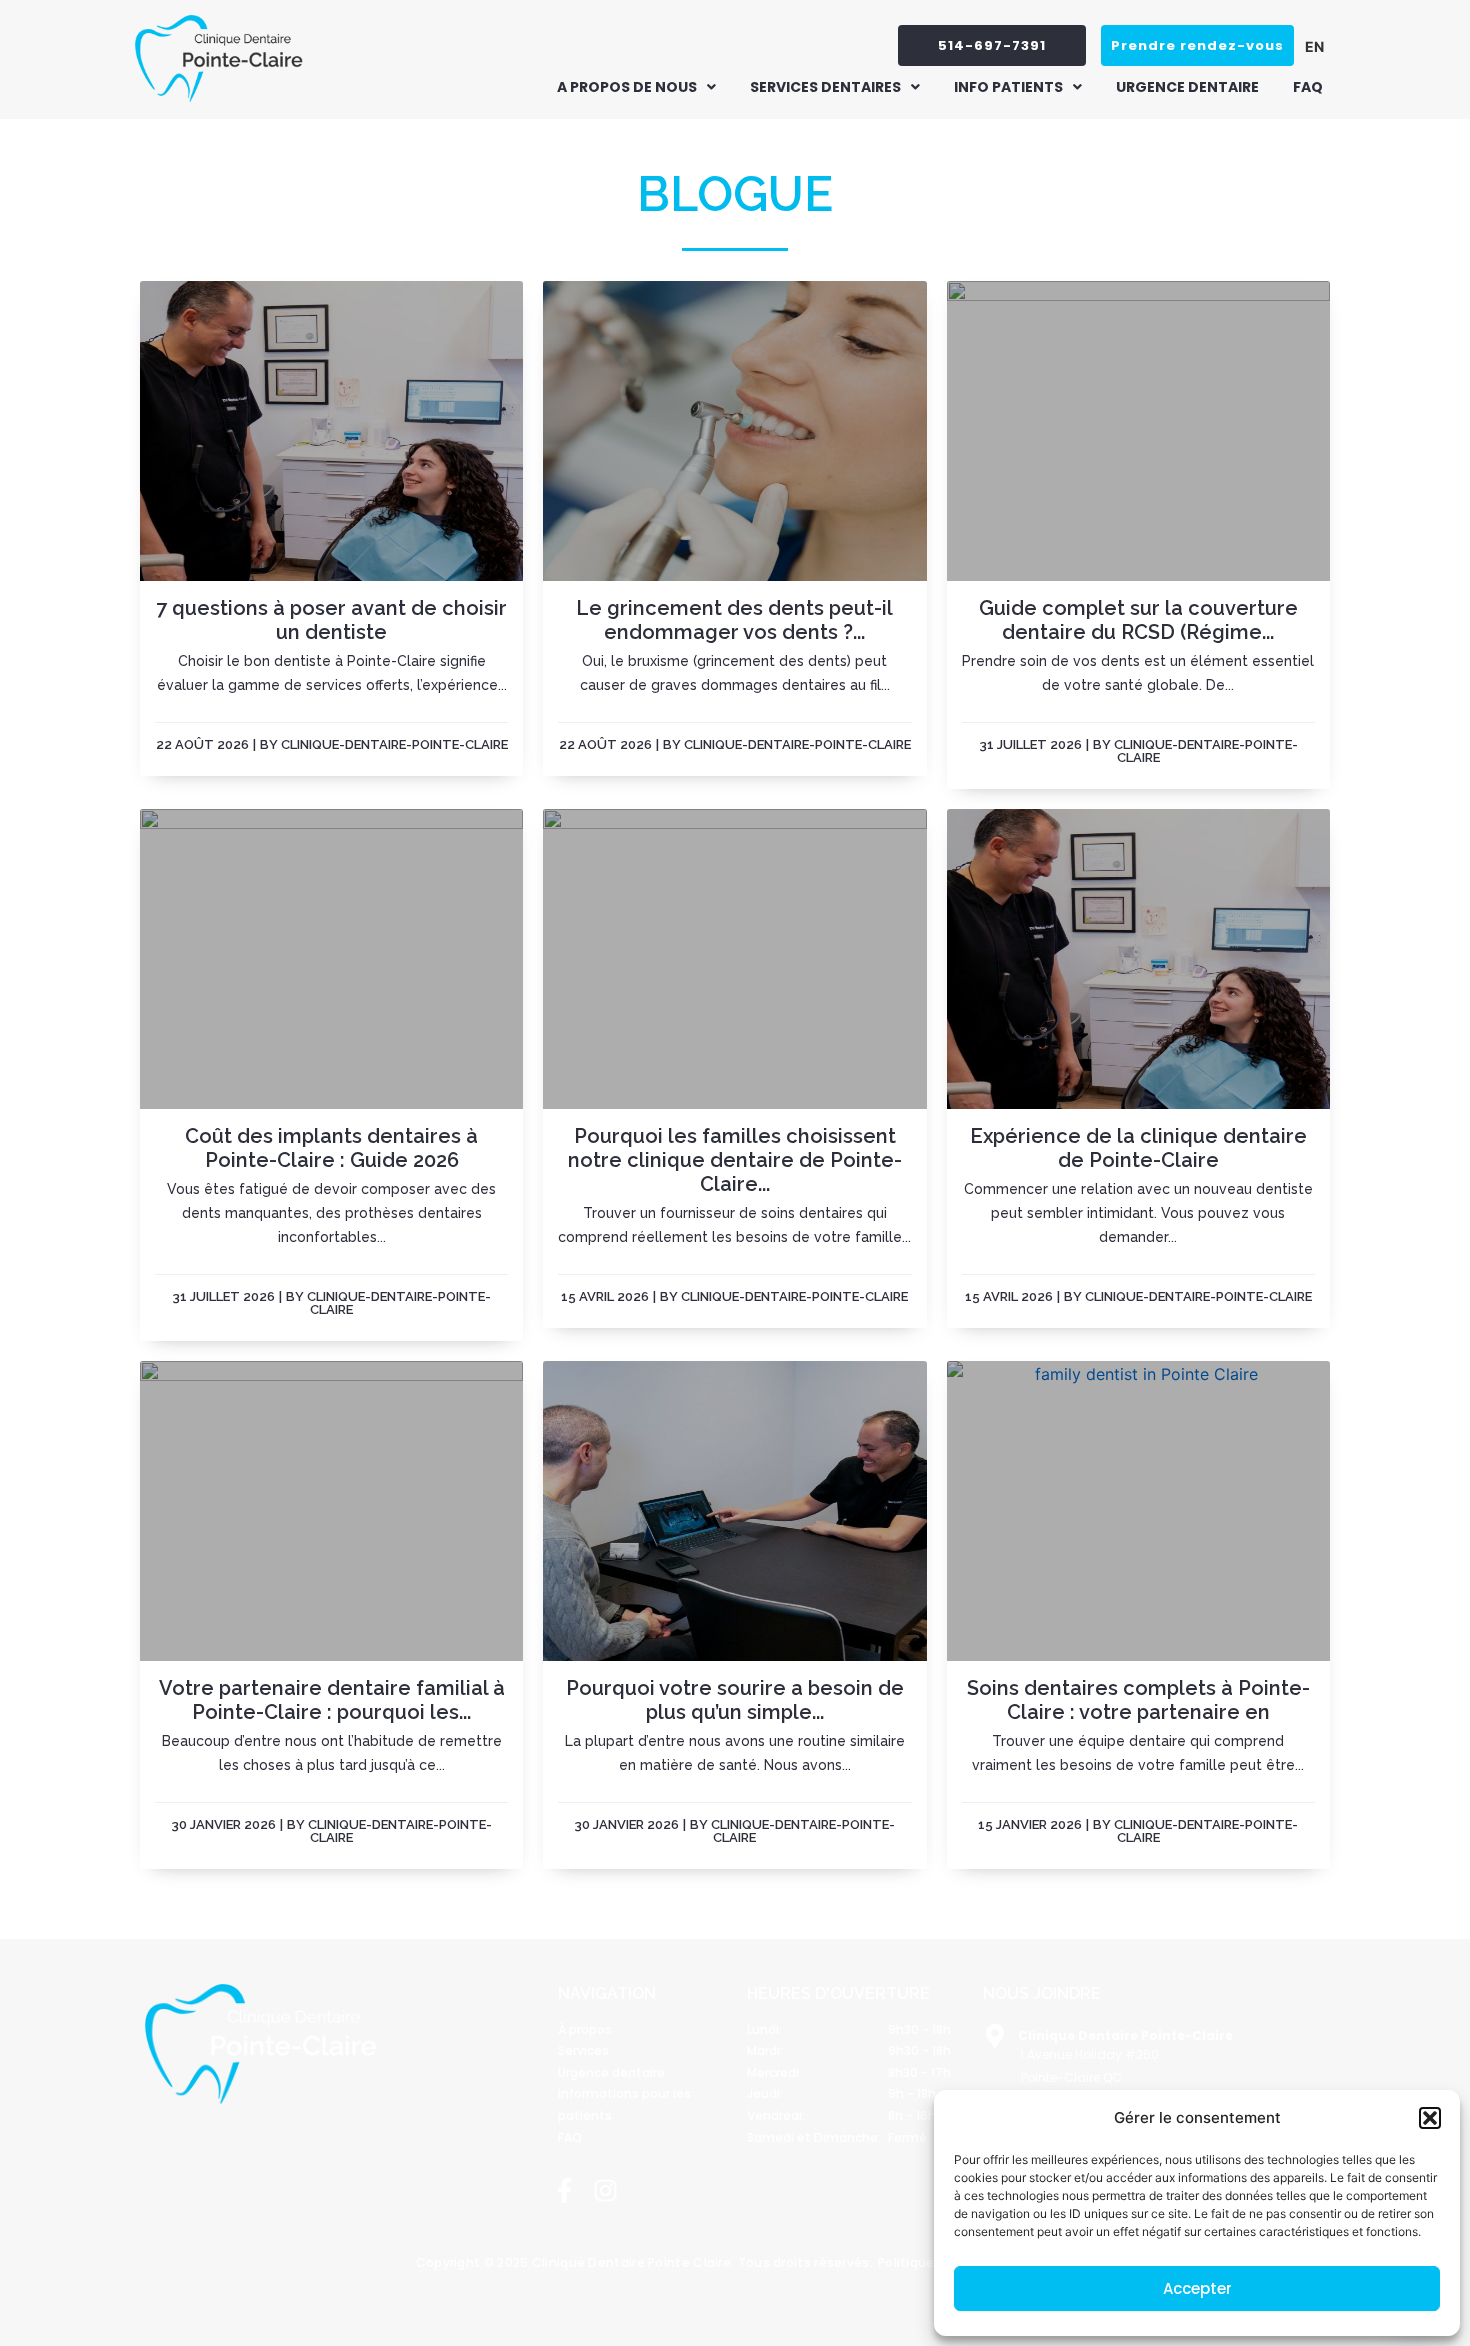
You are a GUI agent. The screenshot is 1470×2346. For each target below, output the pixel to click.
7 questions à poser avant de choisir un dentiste (331, 620)
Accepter (1197, 2288)
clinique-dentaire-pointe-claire (394, 744)
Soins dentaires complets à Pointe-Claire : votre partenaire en (1138, 1700)
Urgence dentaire (1187, 87)
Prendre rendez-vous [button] (1197, 45)
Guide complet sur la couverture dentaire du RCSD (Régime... (1138, 620)
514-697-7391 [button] (992, 45)
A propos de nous (627, 87)
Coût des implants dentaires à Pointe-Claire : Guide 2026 (331, 1148)
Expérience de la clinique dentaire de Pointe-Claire (1138, 1148)
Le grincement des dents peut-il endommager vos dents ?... (734, 620)
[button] (1430, 2118)
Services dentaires (825, 87)
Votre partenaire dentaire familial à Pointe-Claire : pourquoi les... (332, 1700)
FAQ (1308, 87)
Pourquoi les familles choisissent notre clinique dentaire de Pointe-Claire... (735, 1160)
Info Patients (1008, 87)
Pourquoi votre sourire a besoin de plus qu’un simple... (735, 1700)
